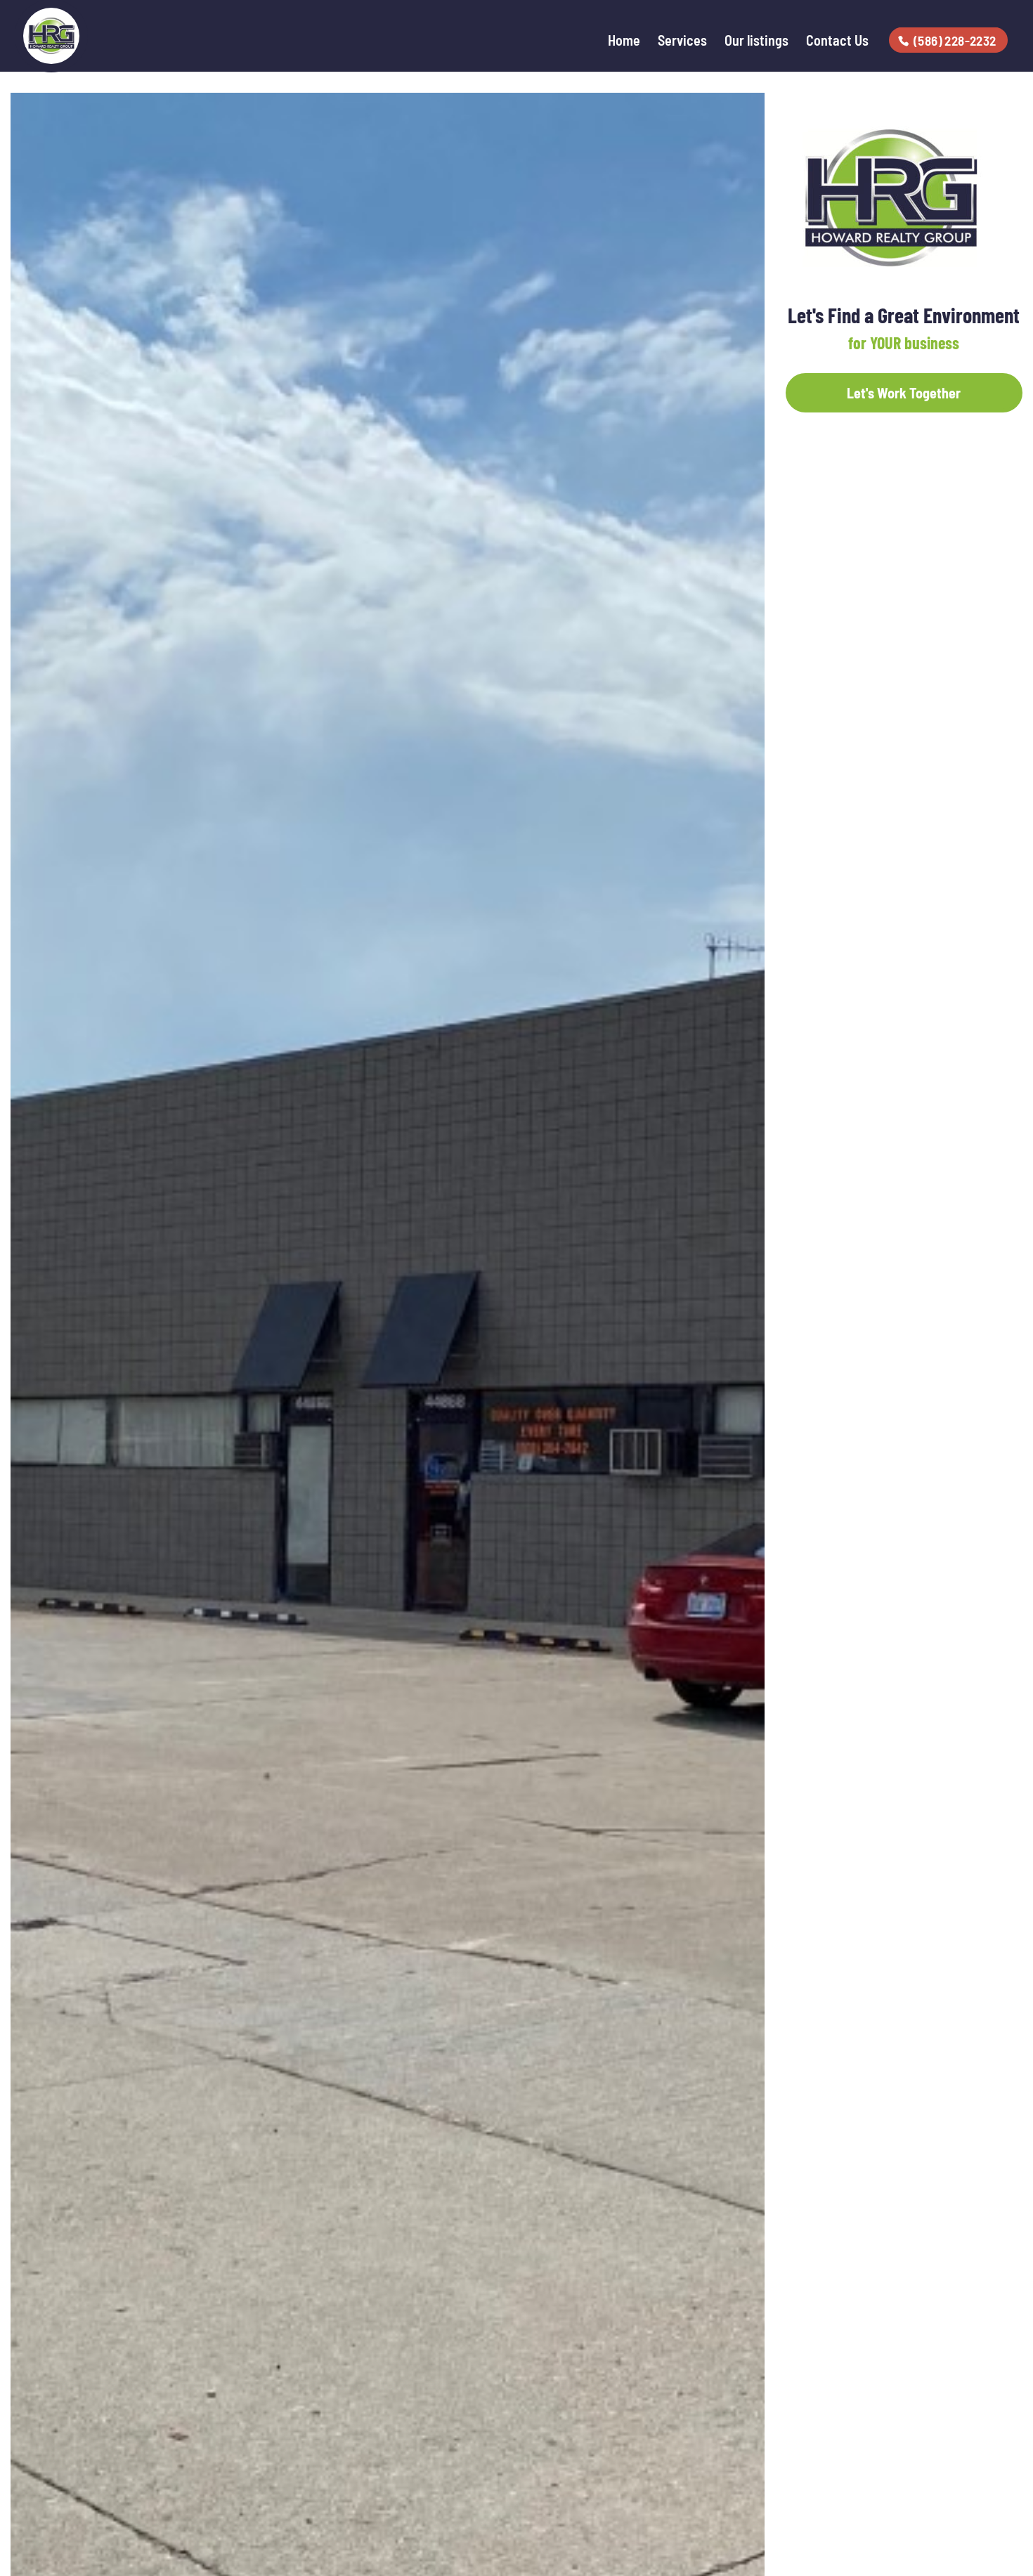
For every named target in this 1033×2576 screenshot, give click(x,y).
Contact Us (837, 42)
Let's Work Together (904, 393)
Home (624, 42)
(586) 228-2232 (955, 40)
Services (682, 42)
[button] (752, 105)
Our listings (756, 42)
